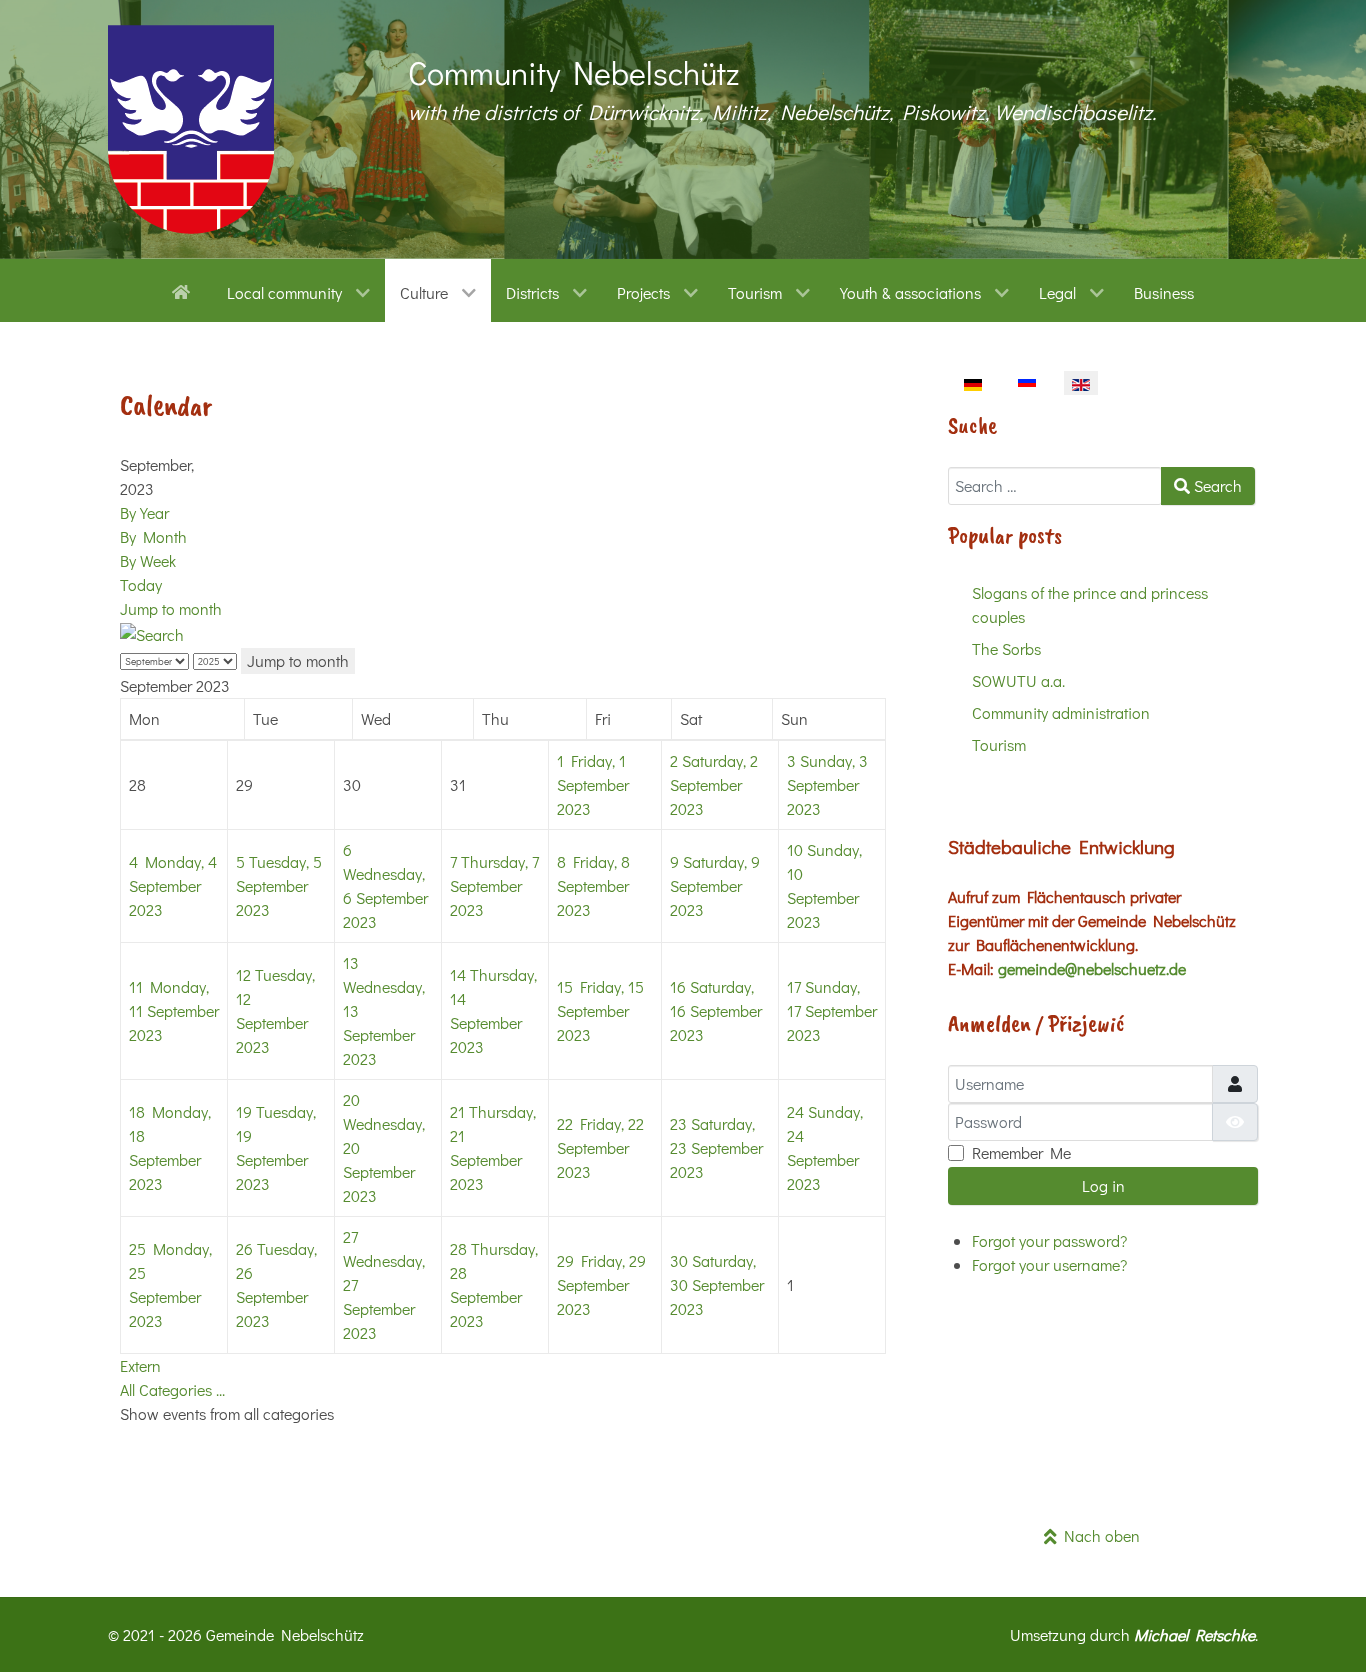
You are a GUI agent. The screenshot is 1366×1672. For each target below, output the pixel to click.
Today (141, 584)
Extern (140, 1365)
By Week (148, 560)
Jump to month (171, 608)
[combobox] (1055, 486)
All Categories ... (172, 1389)
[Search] (152, 632)
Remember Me (1021, 1152)
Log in (1103, 1185)
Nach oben (1098, 1535)
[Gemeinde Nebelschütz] (191, 129)
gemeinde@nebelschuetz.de (1092, 968)
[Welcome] (184, 290)
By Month (153, 536)
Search (1216, 485)
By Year (144, 512)
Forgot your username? (1049, 1264)
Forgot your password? (1049, 1240)
